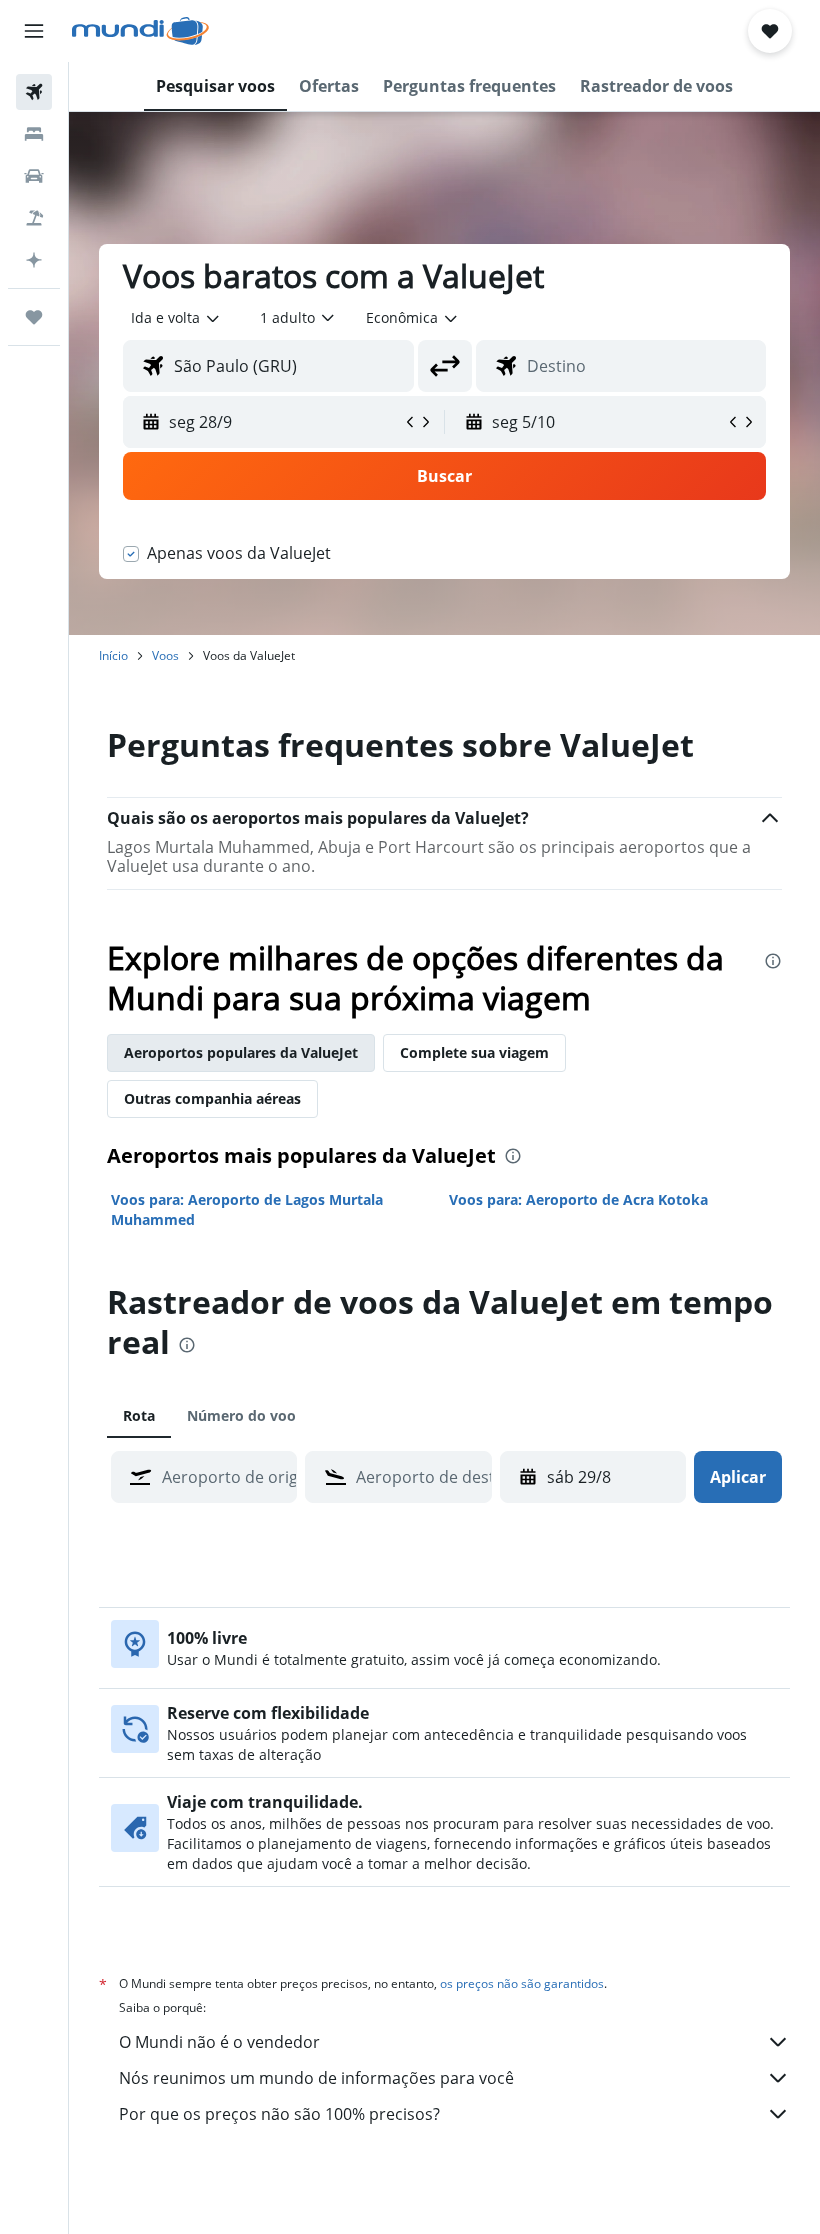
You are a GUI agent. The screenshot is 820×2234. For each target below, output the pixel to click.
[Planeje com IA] (34, 260)
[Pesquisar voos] (34, 92)
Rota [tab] (139, 1415)
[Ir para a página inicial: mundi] (140, 31)
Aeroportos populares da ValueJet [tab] (241, 1052)
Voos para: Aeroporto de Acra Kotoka (578, 1199)
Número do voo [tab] (241, 1415)
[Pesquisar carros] (34, 176)
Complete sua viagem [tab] (474, 1052)
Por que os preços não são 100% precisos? (279, 2114)
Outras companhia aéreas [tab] (212, 1098)
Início (113, 655)
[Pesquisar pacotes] (34, 218)
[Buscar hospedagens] (34, 134)
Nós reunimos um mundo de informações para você (316, 2078)
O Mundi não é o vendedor (219, 2042)
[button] (34, 31)
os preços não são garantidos (522, 1983)
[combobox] (413, 318)
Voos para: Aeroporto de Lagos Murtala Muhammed (247, 1209)
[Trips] (34, 317)
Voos (165, 655)
